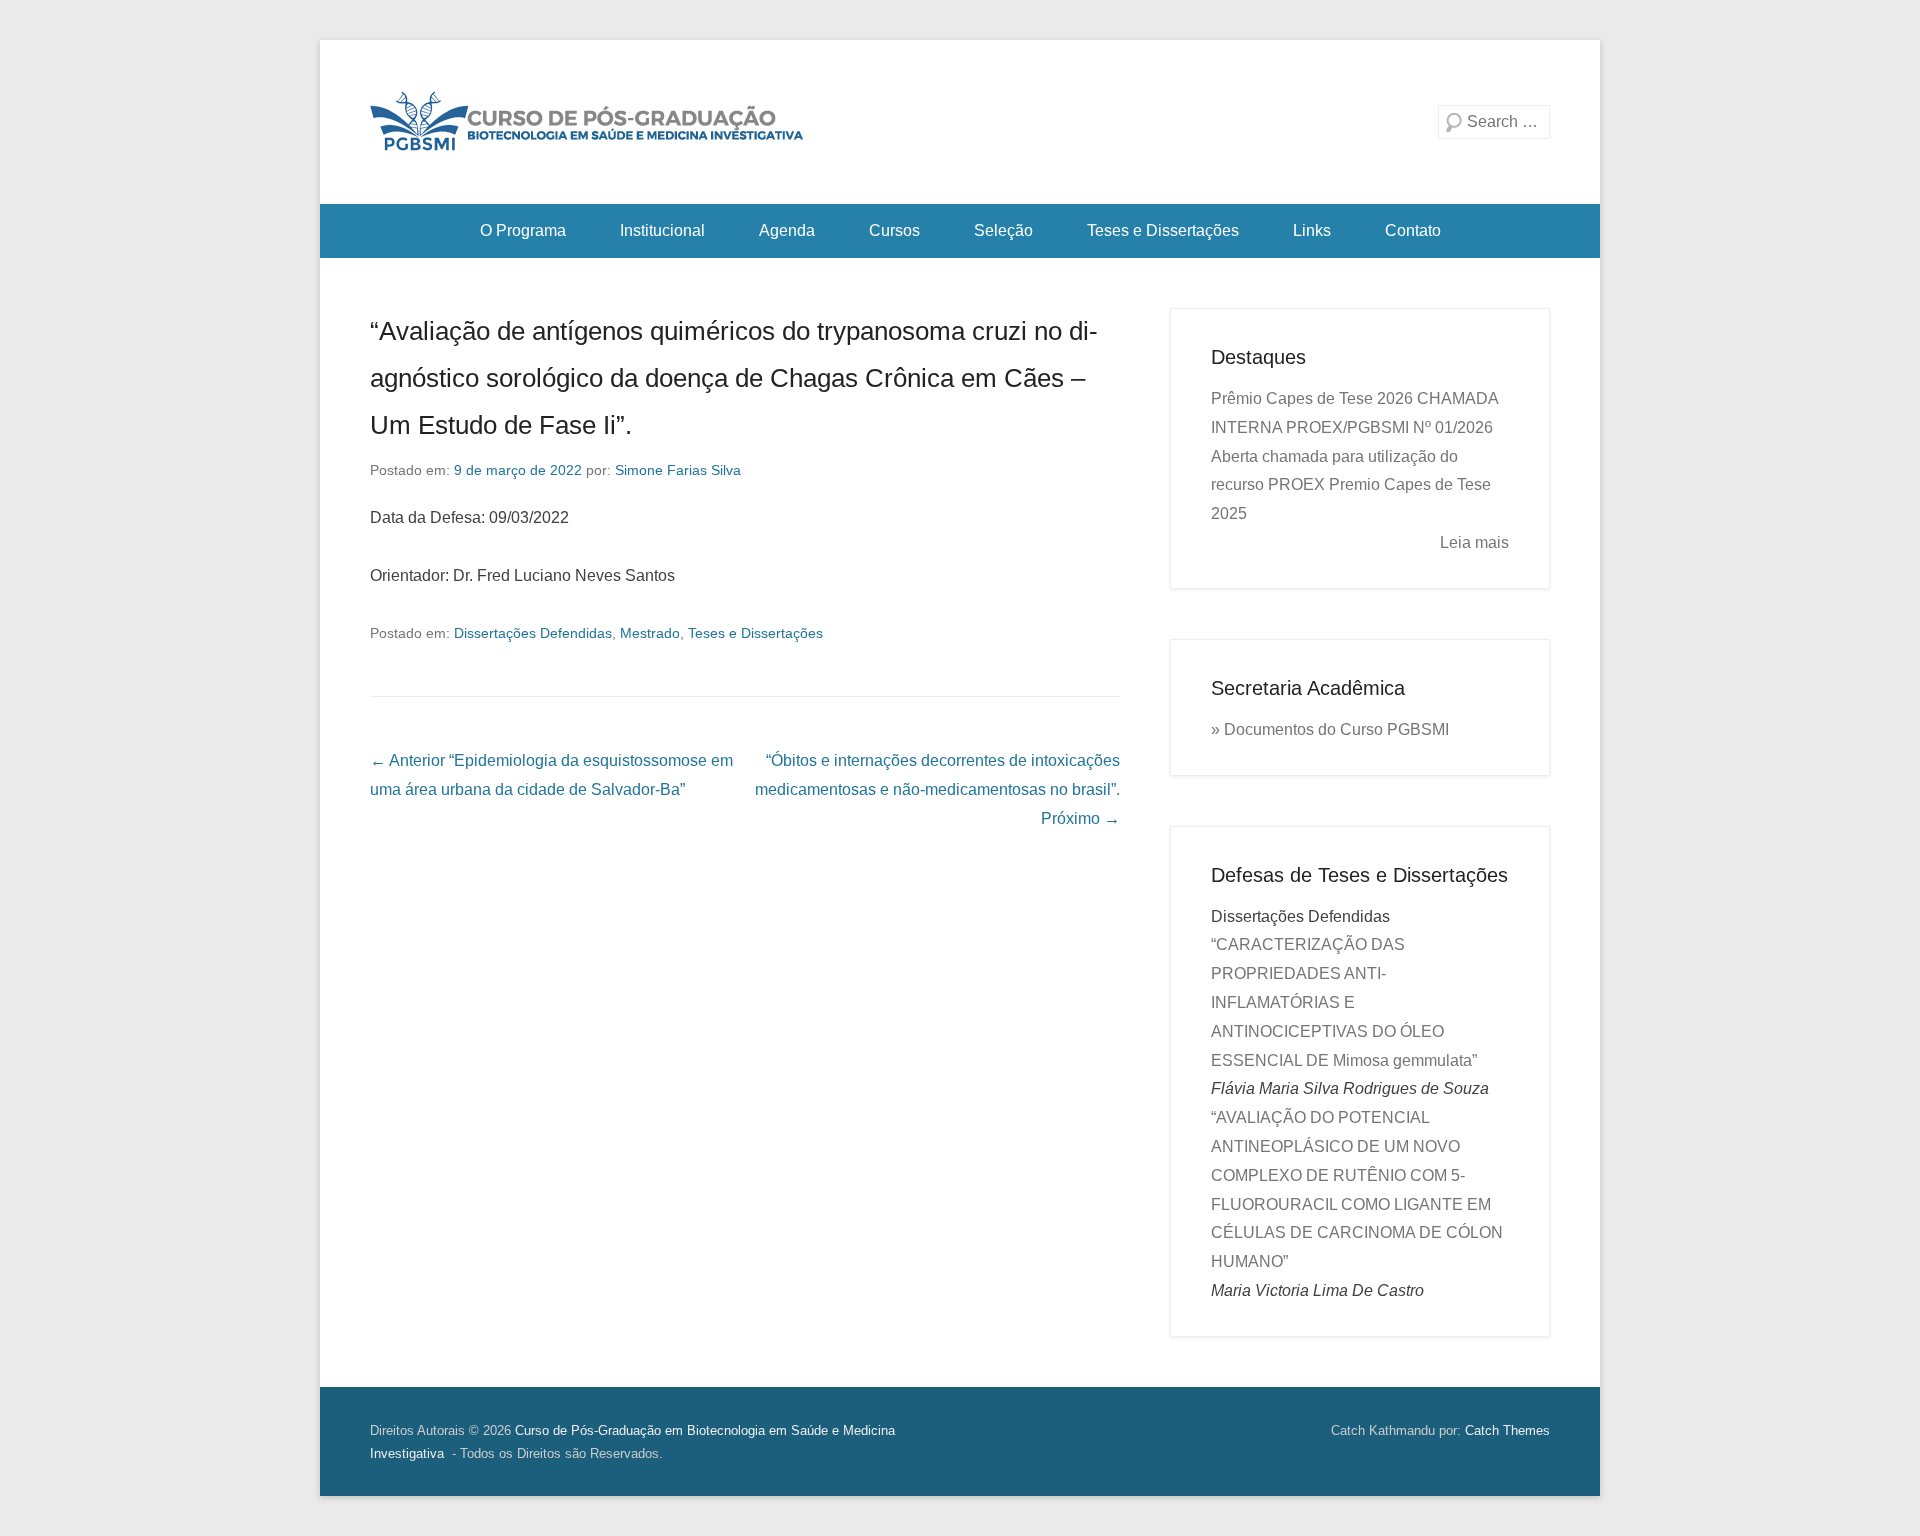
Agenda (787, 230)
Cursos (894, 230)
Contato (1413, 230)
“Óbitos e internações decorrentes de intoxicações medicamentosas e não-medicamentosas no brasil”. (937, 789)
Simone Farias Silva (678, 470)
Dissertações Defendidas (533, 633)
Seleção (1003, 230)
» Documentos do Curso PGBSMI (1330, 729)
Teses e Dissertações (1163, 230)
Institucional (662, 230)
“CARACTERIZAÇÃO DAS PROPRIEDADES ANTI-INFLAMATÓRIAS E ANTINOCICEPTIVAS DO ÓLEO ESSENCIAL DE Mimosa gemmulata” (1344, 1002)
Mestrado (650, 633)
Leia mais (1474, 542)
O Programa (523, 230)
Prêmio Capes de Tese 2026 (1312, 398)
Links (1312, 230)
